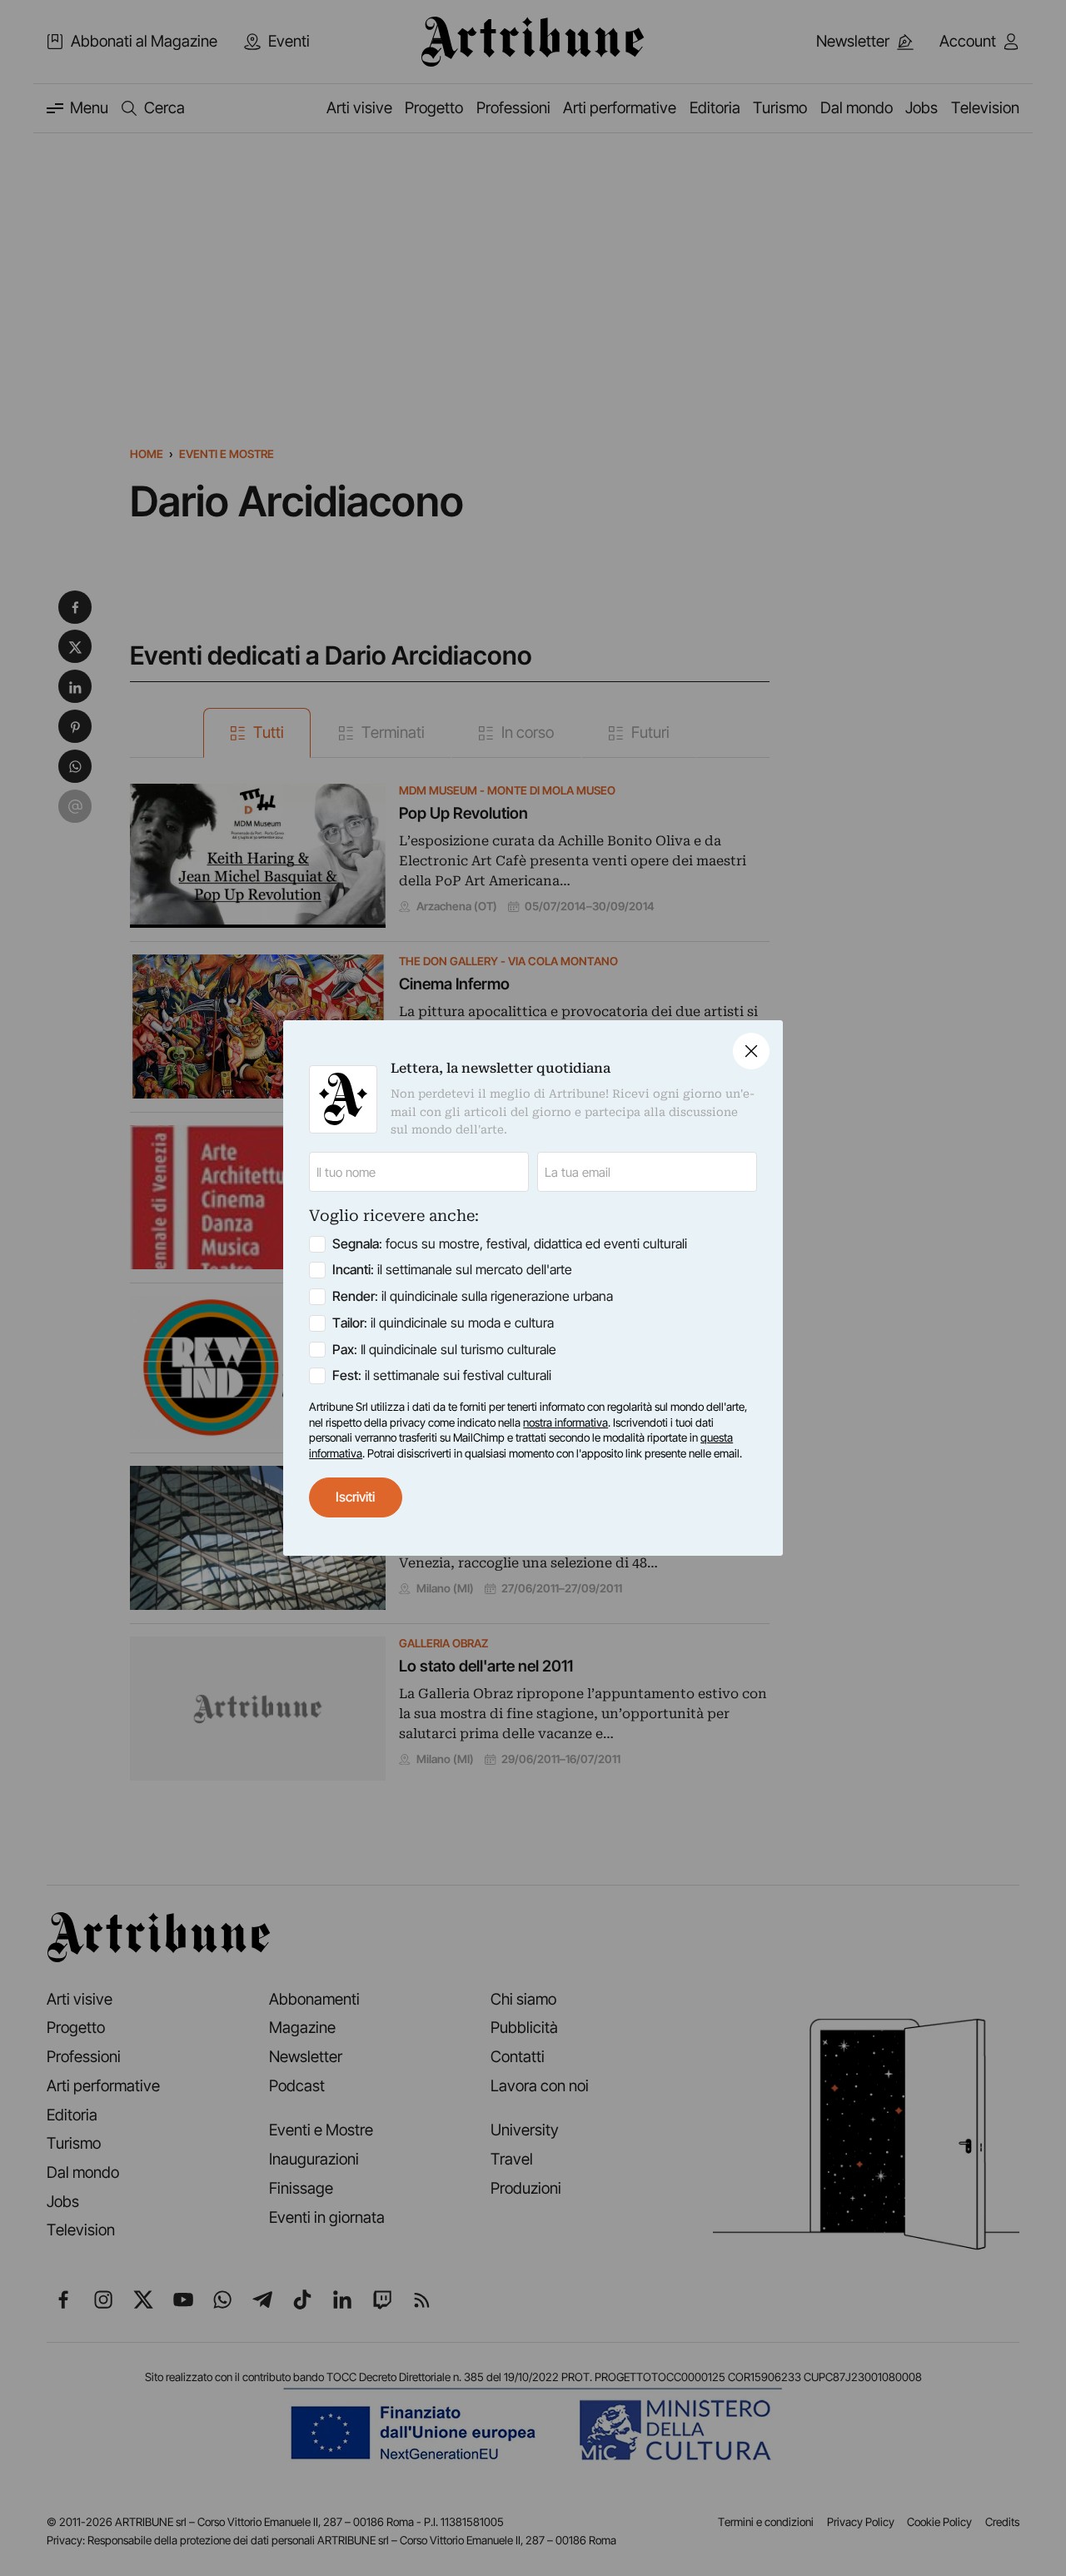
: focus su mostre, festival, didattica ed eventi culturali (510, 1244)
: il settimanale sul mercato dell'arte (452, 1270)
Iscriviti (355, 1497)
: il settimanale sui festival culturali (442, 1375)
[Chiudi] (751, 1051)
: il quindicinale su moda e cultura (443, 1323)
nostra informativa (565, 1423)
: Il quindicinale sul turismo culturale (444, 1350)
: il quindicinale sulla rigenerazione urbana (473, 1296)
